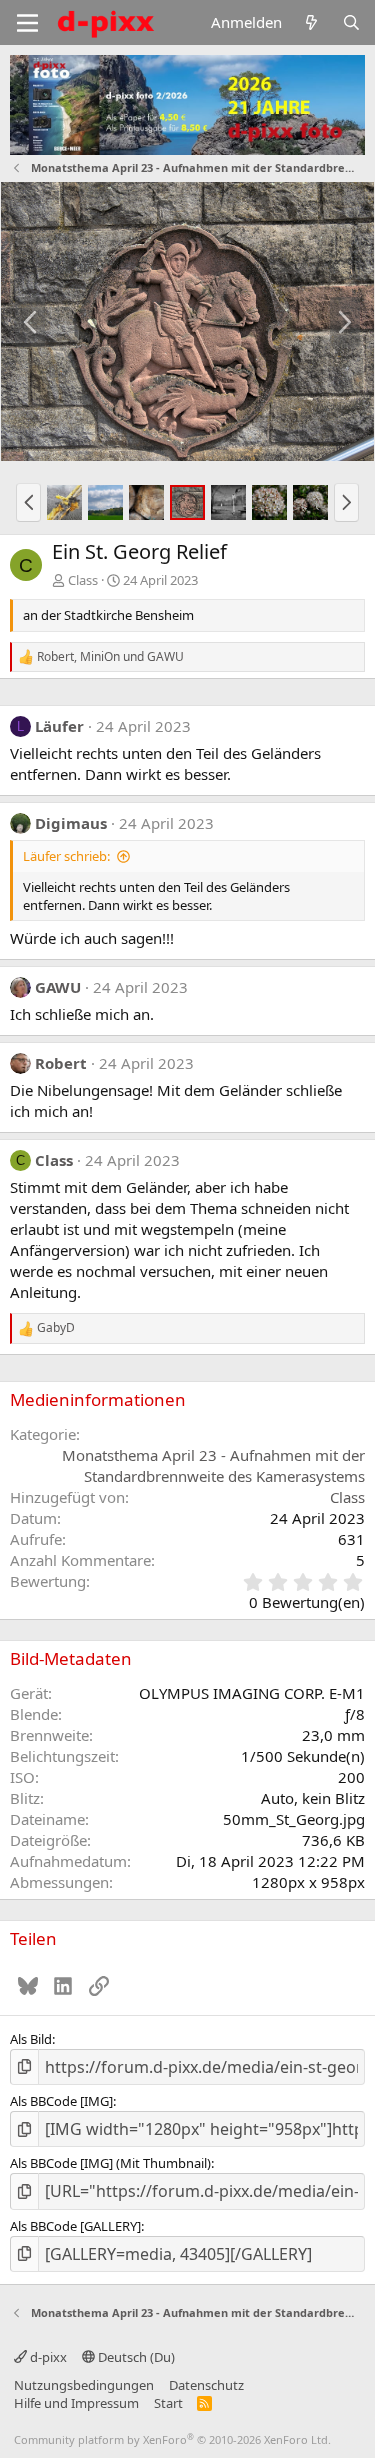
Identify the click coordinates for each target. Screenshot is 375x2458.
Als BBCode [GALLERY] (75, 2226)
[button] (28, 502)
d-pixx (47, 2357)
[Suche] (351, 22)
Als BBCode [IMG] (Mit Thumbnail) (110, 2163)
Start (168, 2403)
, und (110, 657)
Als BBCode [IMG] (61, 2101)
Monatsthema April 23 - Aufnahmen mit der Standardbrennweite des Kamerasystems (213, 1465)
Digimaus (71, 823)
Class (83, 580)
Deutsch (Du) (135, 2357)
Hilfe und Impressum (76, 2403)
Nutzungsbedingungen (84, 2385)
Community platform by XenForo (172, 2439)
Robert (61, 1063)
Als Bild (31, 2039)
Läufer (59, 726)
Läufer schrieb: (66, 856)
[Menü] (27, 23)
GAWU (58, 987)
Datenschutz (206, 2385)
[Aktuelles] (311, 22)
